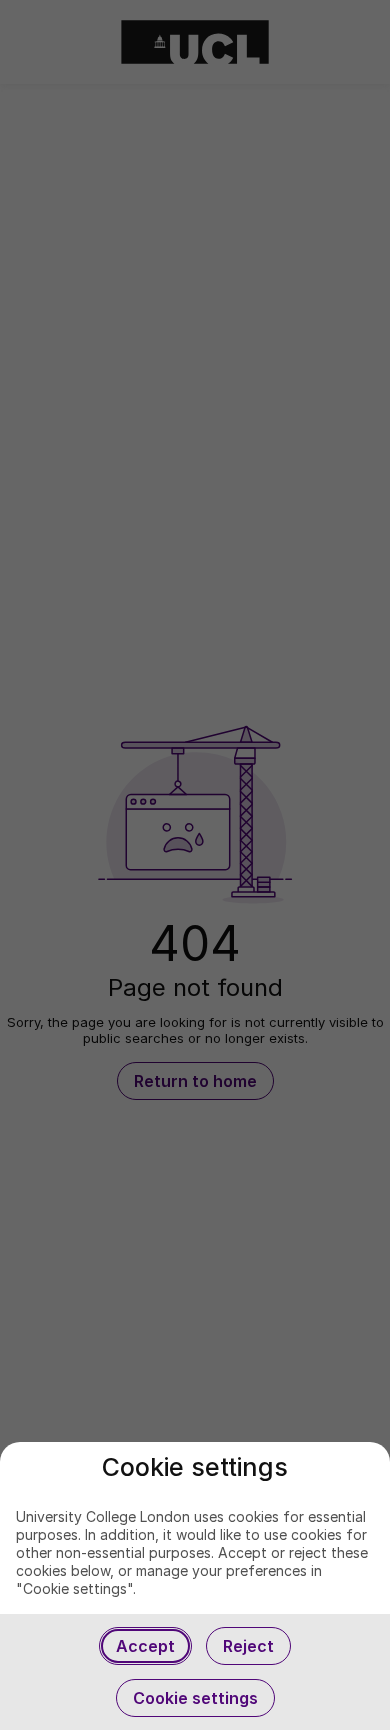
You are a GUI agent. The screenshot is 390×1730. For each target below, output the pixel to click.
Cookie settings (195, 1698)
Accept (145, 1646)
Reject (248, 1646)
